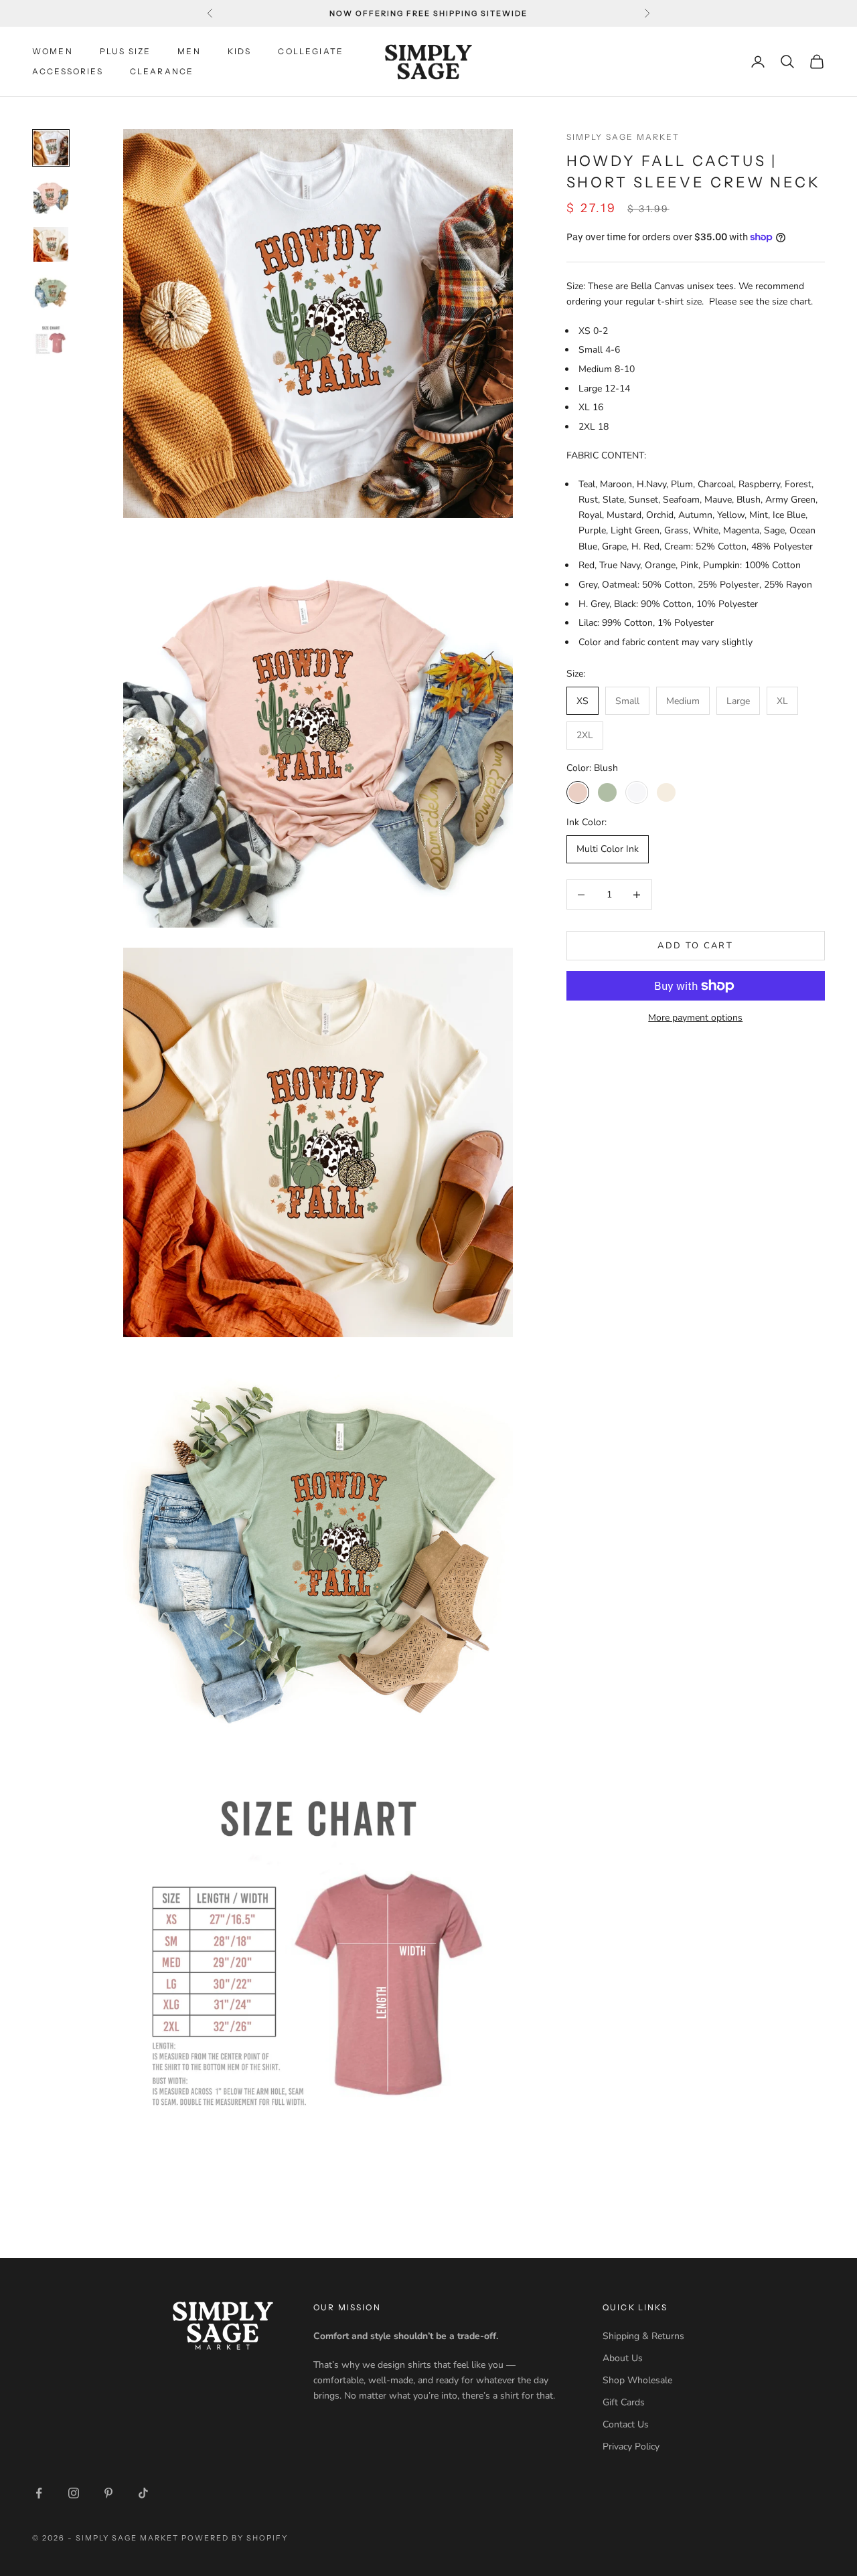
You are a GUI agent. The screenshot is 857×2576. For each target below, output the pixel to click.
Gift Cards (624, 2402)
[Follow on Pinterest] (108, 2493)
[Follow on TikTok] (143, 2493)
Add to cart (695, 946)
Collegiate (311, 51)
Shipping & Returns (643, 2336)
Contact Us (626, 2424)
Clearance (162, 71)
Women (53, 51)
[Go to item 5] (51, 341)
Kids (240, 51)
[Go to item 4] (51, 292)
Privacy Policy (631, 2446)
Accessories (68, 71)
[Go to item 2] (51, 196)
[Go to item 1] (51, 148)
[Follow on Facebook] (39, 2493)
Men (189, 51)
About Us (623, 2358)
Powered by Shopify (235, 2538)
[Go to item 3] (51, 244)
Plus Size (125, 51)
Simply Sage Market (623, 137)
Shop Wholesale (637, 2380)
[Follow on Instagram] (74, 2493)
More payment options (695, 1018)
